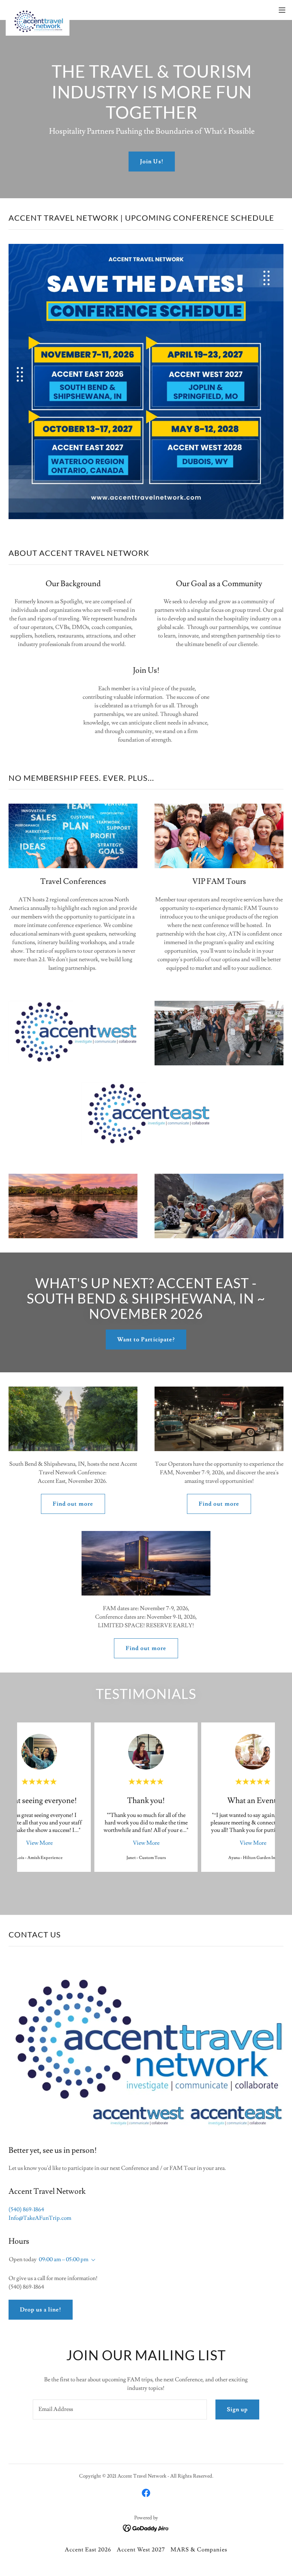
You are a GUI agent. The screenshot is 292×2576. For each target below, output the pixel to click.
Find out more (73, 1504)
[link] (38, 10)
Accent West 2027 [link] (141, 2550)
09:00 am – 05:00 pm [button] (64, 2259)
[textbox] (120, 2409)
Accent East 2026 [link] (88, 2550)
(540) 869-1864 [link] (26, 2209)
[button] (282, 10)
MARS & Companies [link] (199, 2550)
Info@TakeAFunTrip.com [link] (40, 2218)
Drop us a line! (41, 2310)
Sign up (237, 2409)
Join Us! (152, 162)
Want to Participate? (146, 1340)
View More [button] (39, 1843)
